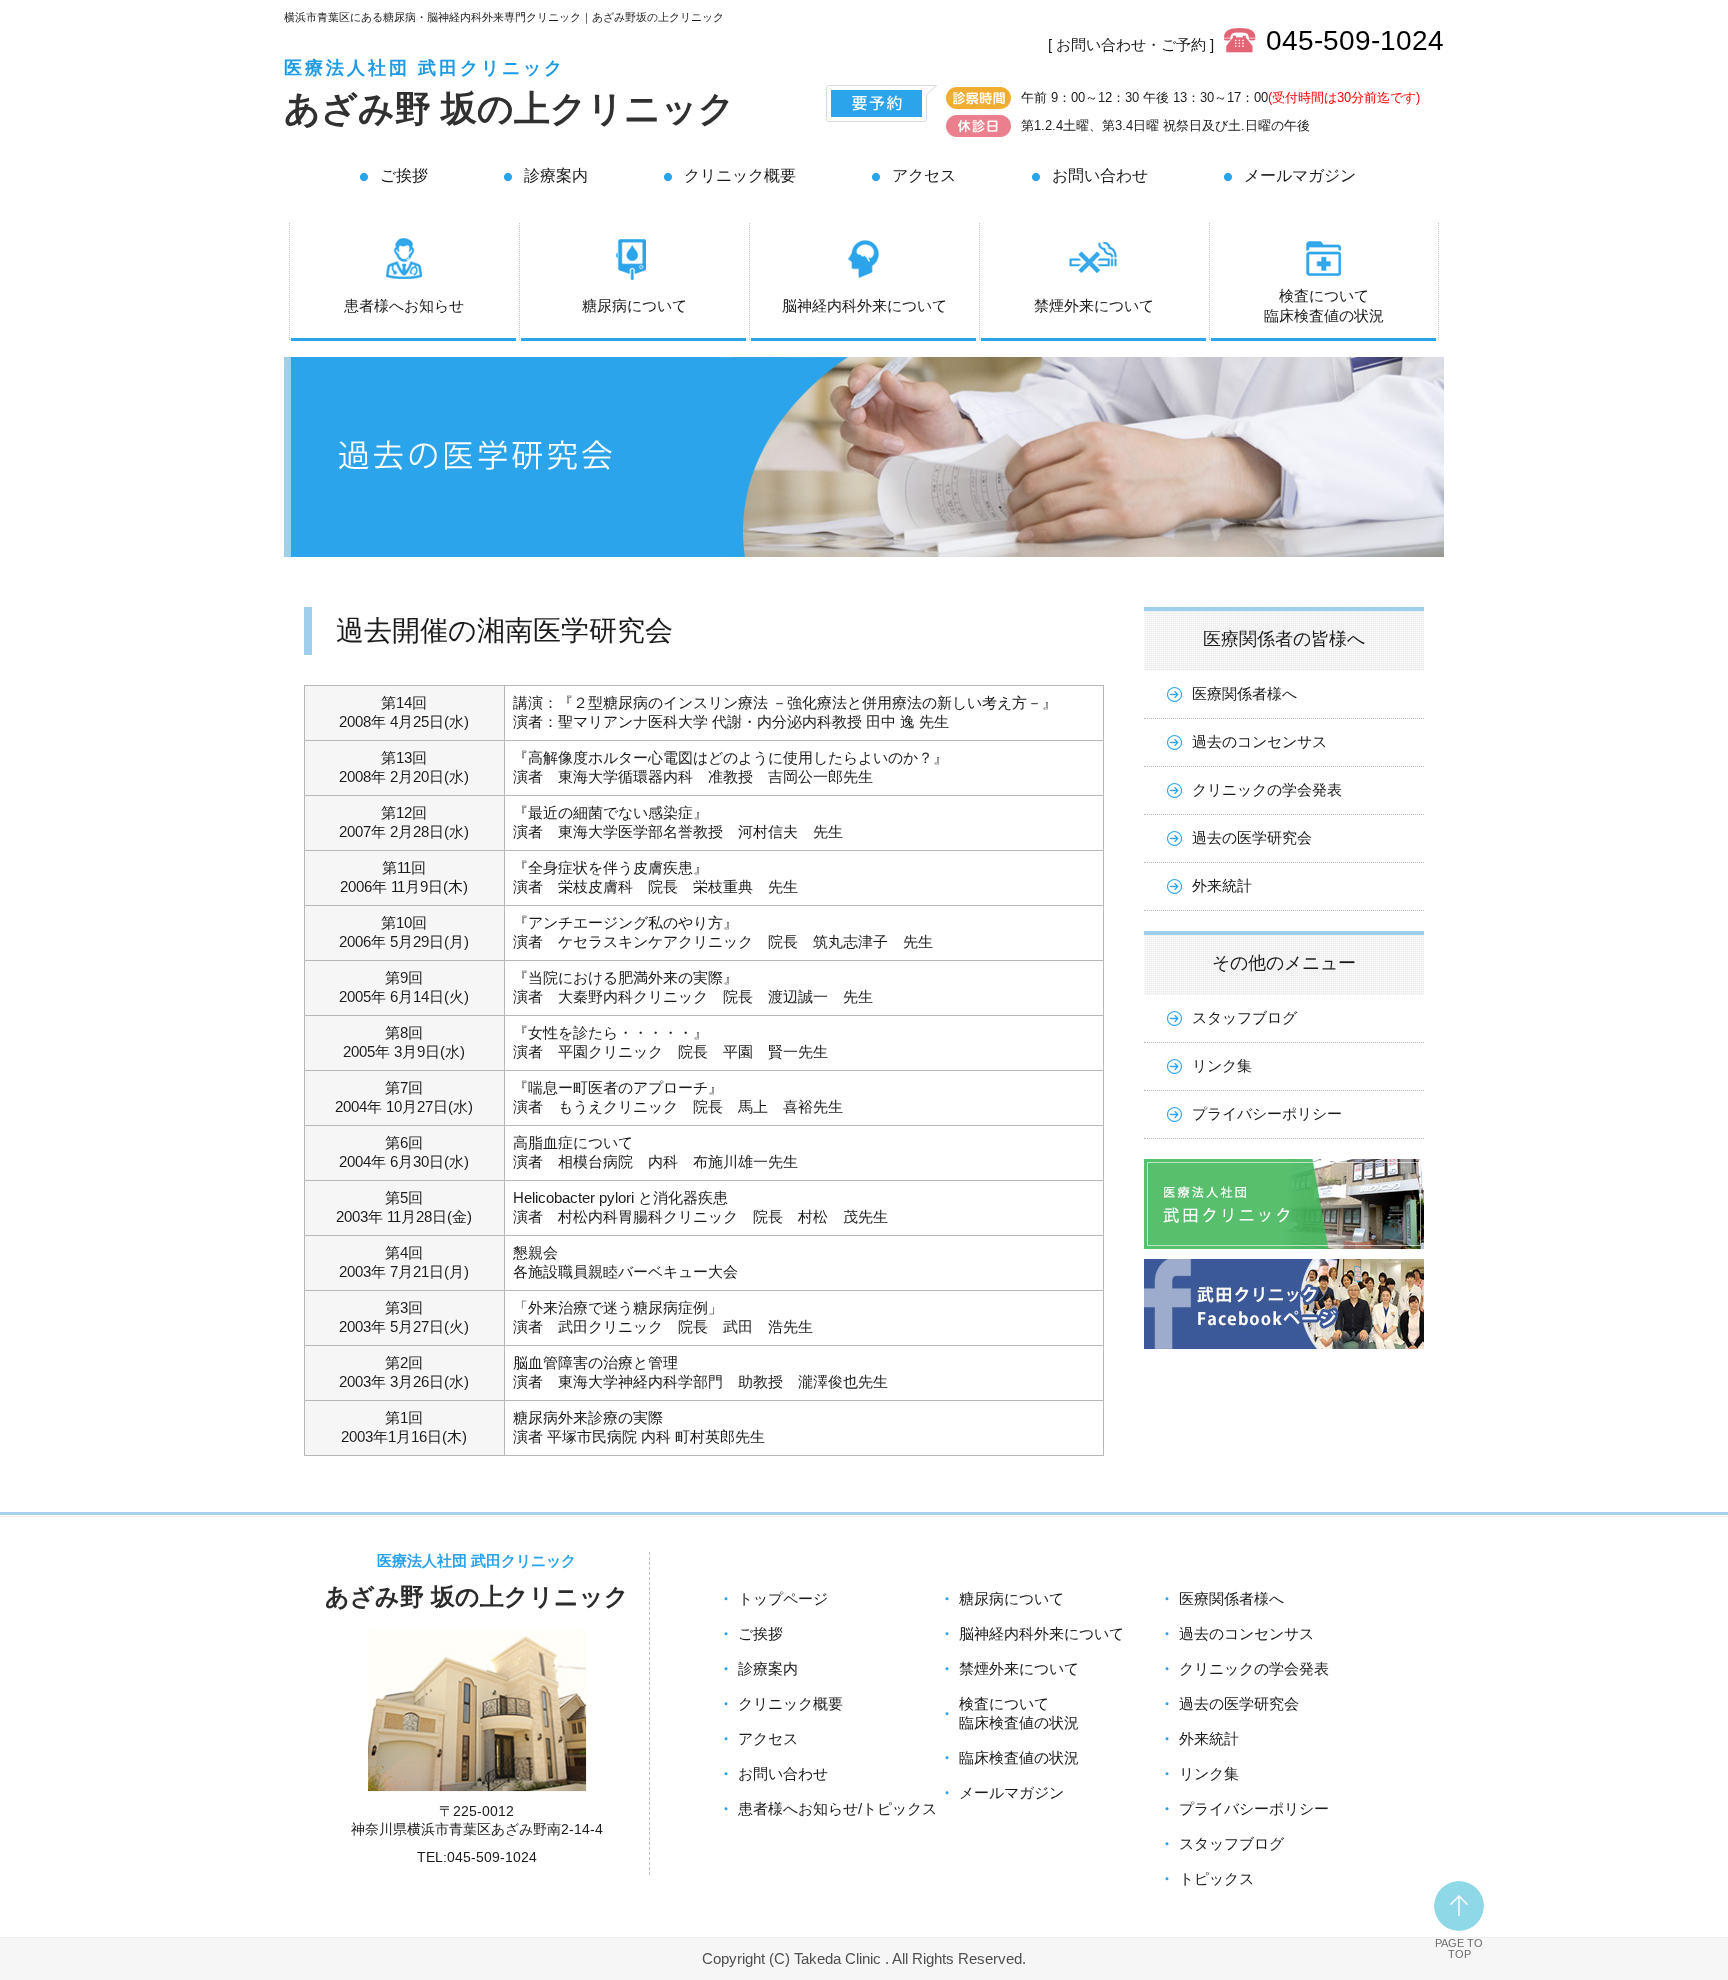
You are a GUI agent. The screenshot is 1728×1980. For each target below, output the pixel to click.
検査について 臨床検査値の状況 (1324, 305)
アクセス (924, 175)
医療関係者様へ (1244, 693)
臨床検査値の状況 (1019, 1757)
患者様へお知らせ (404, 305)
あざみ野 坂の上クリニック (509, 108)
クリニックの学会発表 (1267, 789)
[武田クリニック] (1284, 1253)
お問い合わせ (1100, 175)
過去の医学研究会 (1252, 837)
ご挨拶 (404, 175)
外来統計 (1222, 885)
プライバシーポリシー (1267, 1113)
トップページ (783, 1598)
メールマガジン (1300, 175)
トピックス (1216, 1878)
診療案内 (556, 175)
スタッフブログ (1244, 1017)
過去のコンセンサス (1259, 741)
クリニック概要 (740, 175)
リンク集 (1222, 1065)
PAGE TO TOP (1459, 1948)
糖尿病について (634, 305)
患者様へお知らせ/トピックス (837, 1808)
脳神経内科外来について (864, 305)
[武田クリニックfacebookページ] (1284, 1353)
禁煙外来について (1094, 305)
